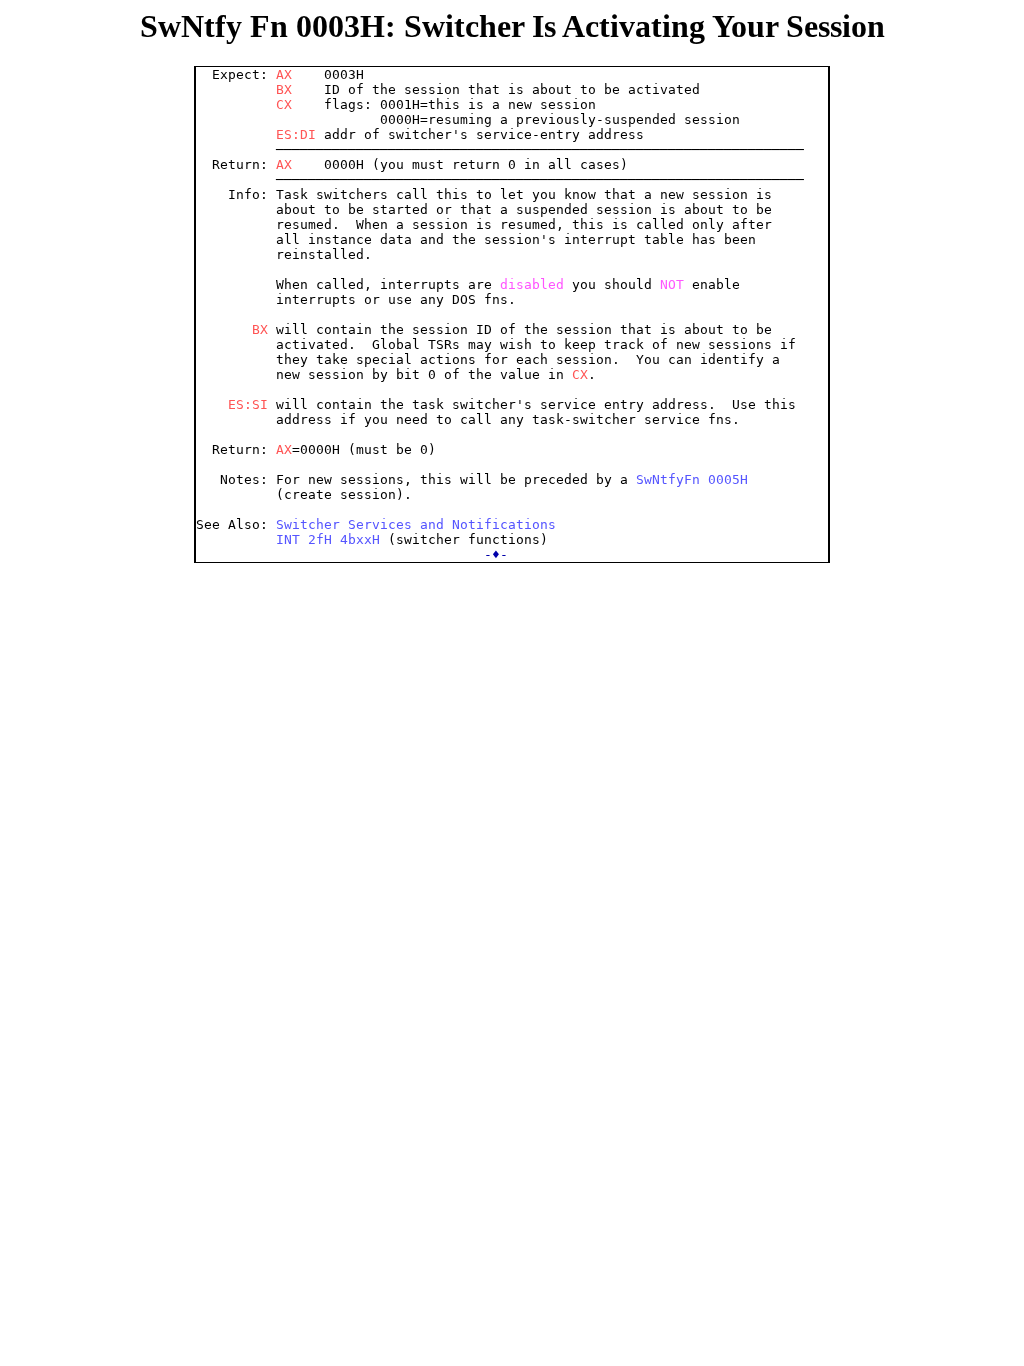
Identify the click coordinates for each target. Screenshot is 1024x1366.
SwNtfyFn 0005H (692, 479)
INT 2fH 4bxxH (328, 539)
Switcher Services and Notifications (416, 524)
